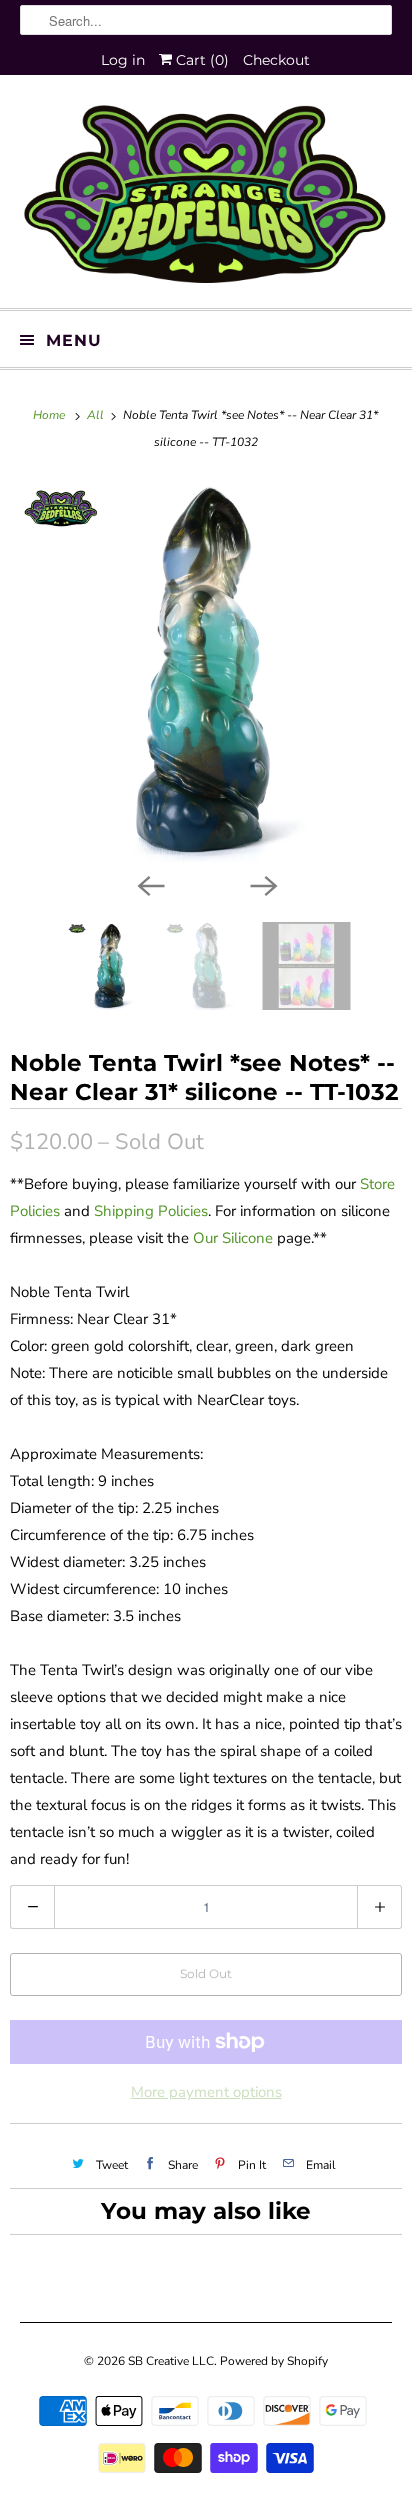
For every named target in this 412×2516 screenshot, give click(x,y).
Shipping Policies (151, 1211)
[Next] (262, 884)
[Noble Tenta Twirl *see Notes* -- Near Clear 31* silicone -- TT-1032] (206, 671)
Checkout (276, 60)
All (97, 415)
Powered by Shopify (274, 2361)
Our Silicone (233, 1238)
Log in (123, 60)
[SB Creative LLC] (205, 199)
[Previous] (150, 884)
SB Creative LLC (171, 2361)
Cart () (200, 60)
